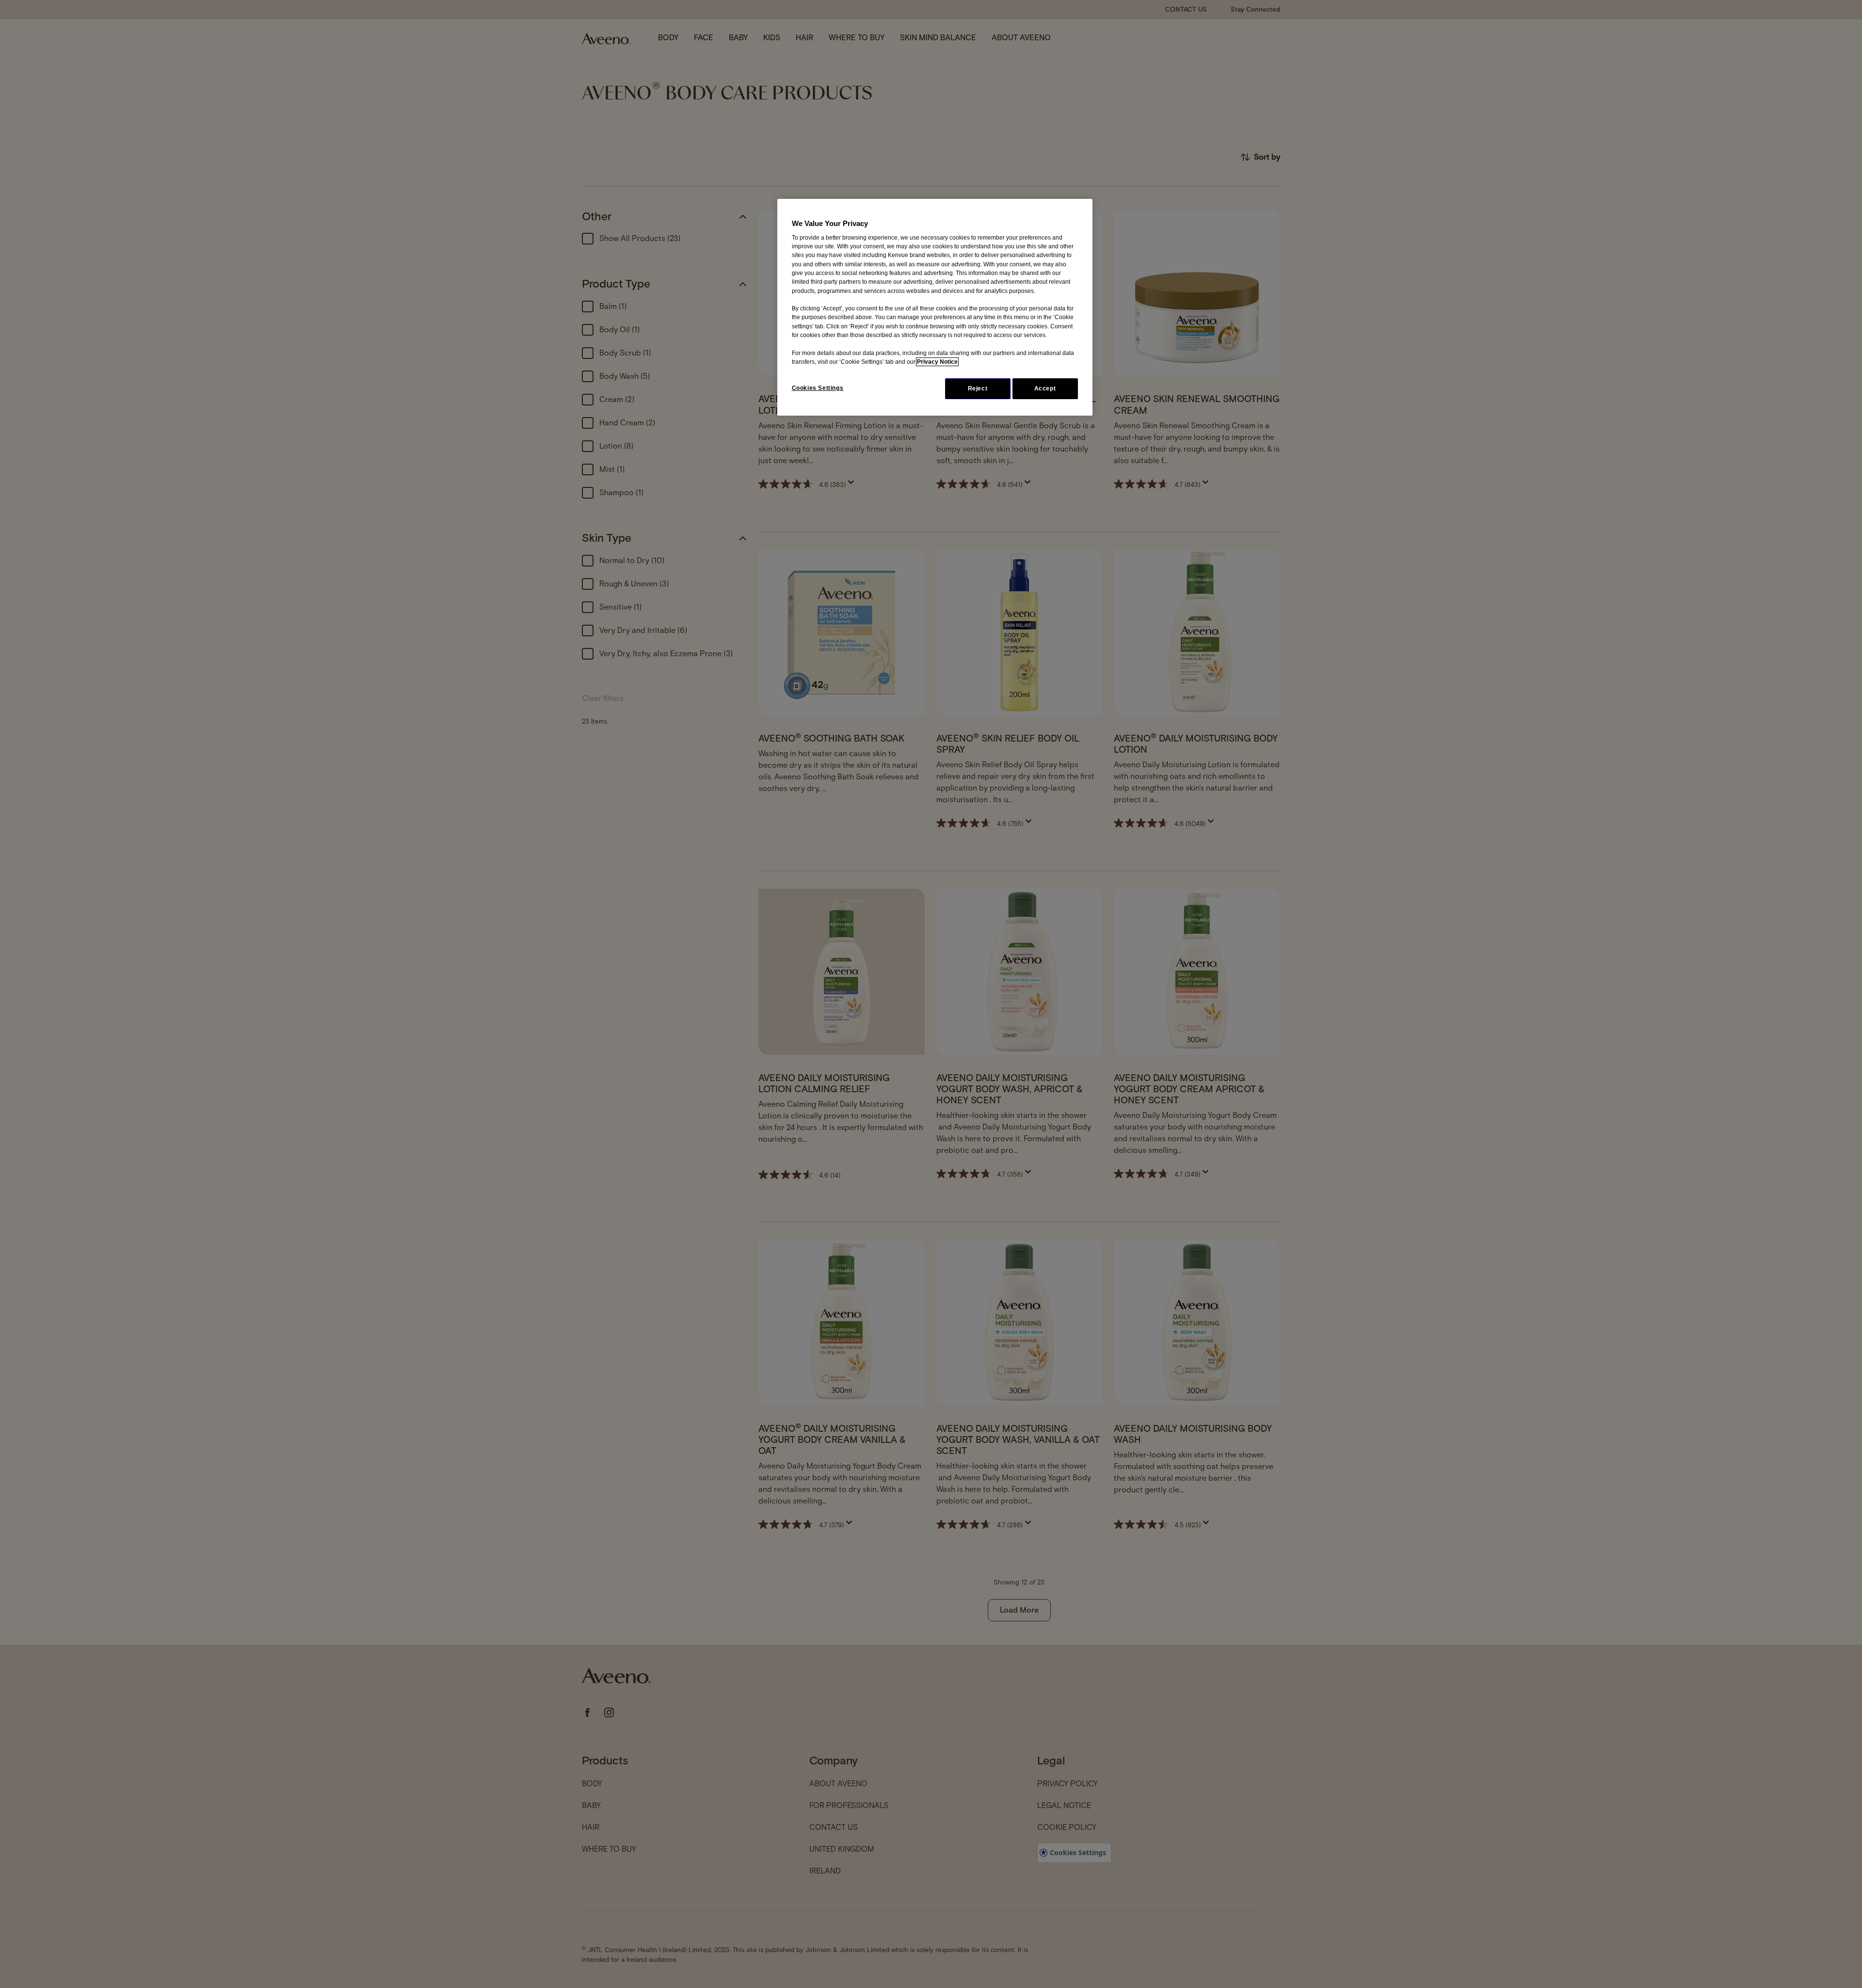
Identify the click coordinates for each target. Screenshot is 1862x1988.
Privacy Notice (937, 362)
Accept (1045, 388)
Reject (978, 388)
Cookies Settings (818, 388)
